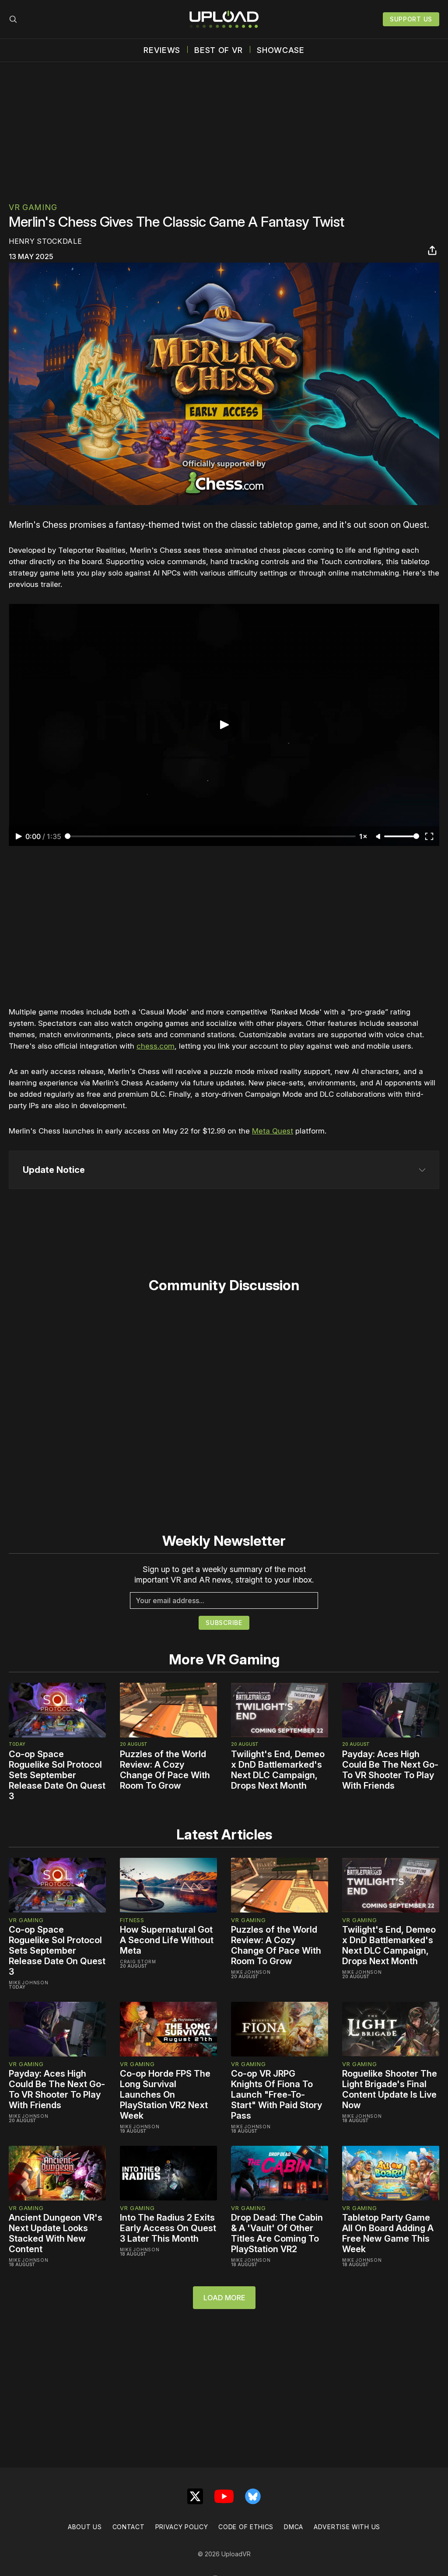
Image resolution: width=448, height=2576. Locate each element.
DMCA (294, 2527)
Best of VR (219, 50)
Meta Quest (273, 1131)
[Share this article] (432, 250)
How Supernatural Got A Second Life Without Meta (167, 1940)
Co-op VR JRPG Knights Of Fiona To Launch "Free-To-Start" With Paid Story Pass (276, 2095)
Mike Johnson (28, 1983)
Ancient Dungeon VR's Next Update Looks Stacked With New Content (56, 2233)
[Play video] (224, 725)
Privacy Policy (182, 2527)
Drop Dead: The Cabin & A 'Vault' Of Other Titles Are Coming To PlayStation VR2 (277, 2233)
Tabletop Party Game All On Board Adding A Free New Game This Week (388, 2233)
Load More (224, 2298)
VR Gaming (33, 207)
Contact (129, 2527)
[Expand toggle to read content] (422, 1170)
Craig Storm (138, 1962)
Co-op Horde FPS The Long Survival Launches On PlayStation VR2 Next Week (165, 2095)
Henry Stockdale (45, 241)
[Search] (13, 19)
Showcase (281, 50)
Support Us (411, 19)
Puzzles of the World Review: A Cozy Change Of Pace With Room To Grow (165, 1770)
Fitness (132, 1920)
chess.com (156, 1046)
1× (363, 836)
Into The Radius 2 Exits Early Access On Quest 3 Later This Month (168, 2228)
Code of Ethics (246, 2527)
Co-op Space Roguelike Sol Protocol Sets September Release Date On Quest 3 (57, 1775)
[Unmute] (379, 837)
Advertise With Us (347, 2527)
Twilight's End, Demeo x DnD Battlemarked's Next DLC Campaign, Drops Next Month (278, 1770)
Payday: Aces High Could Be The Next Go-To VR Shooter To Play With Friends (390, 1770)
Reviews (162, 50)
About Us (85, 2527)
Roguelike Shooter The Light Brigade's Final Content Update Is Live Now (390, 2089)
